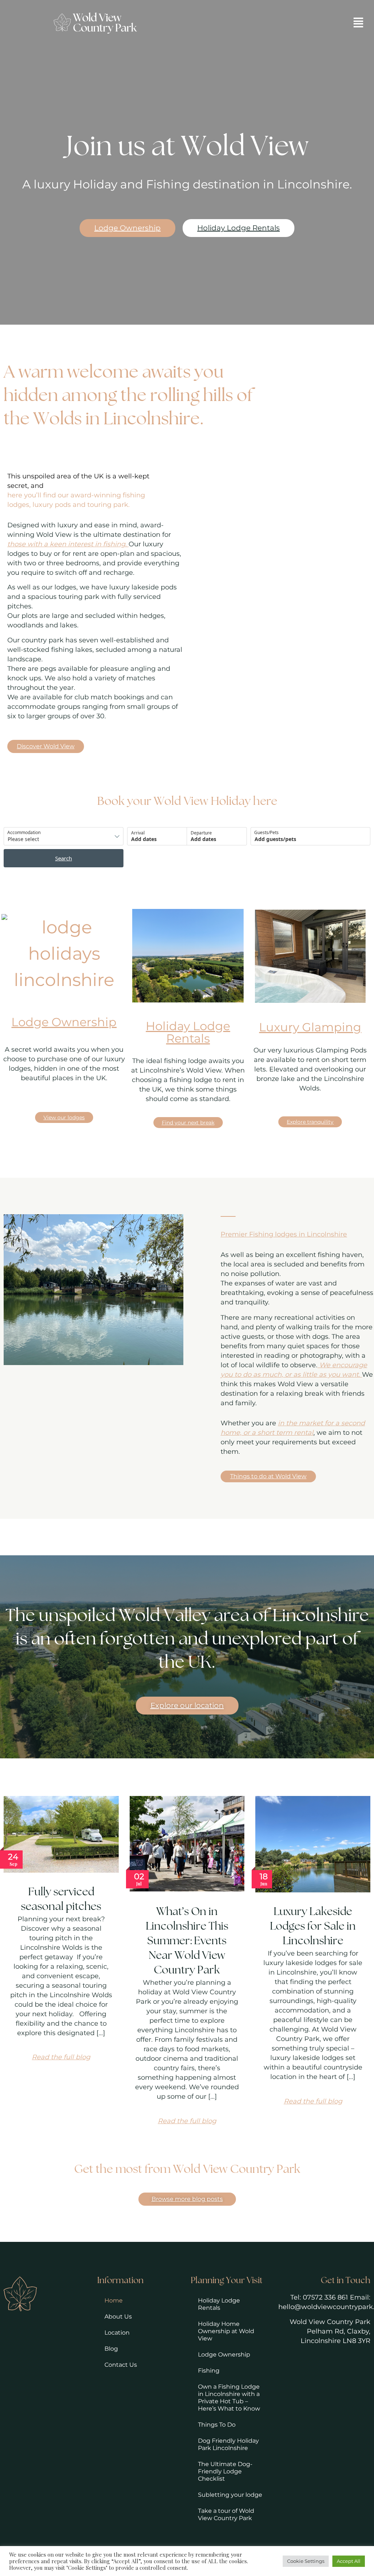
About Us (118, 2317)
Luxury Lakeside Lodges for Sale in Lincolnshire (313, 1927)
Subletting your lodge (230, 2495)
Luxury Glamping (310, 1027)
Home (114, 2300)
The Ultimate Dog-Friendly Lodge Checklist (225, 2471)
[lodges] (188, 956)
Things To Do (217, 2425)
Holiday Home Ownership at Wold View (226, 2331)
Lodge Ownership (64, 1022)
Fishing (209, 2371)
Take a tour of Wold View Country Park (226, 2514)
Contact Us (121, 2365)
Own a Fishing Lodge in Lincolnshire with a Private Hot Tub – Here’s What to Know (229, 2398)
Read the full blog (61, 2057)
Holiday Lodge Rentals (188, 1032)
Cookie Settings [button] (306, 2561)
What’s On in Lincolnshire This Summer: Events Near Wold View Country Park (187, 1941)
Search (64, 858)
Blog (111, 2349)
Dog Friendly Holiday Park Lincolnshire (228, 2444)
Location (117, 2333)
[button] (358, 23)
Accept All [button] (349, 2561)
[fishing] (310, 956)
